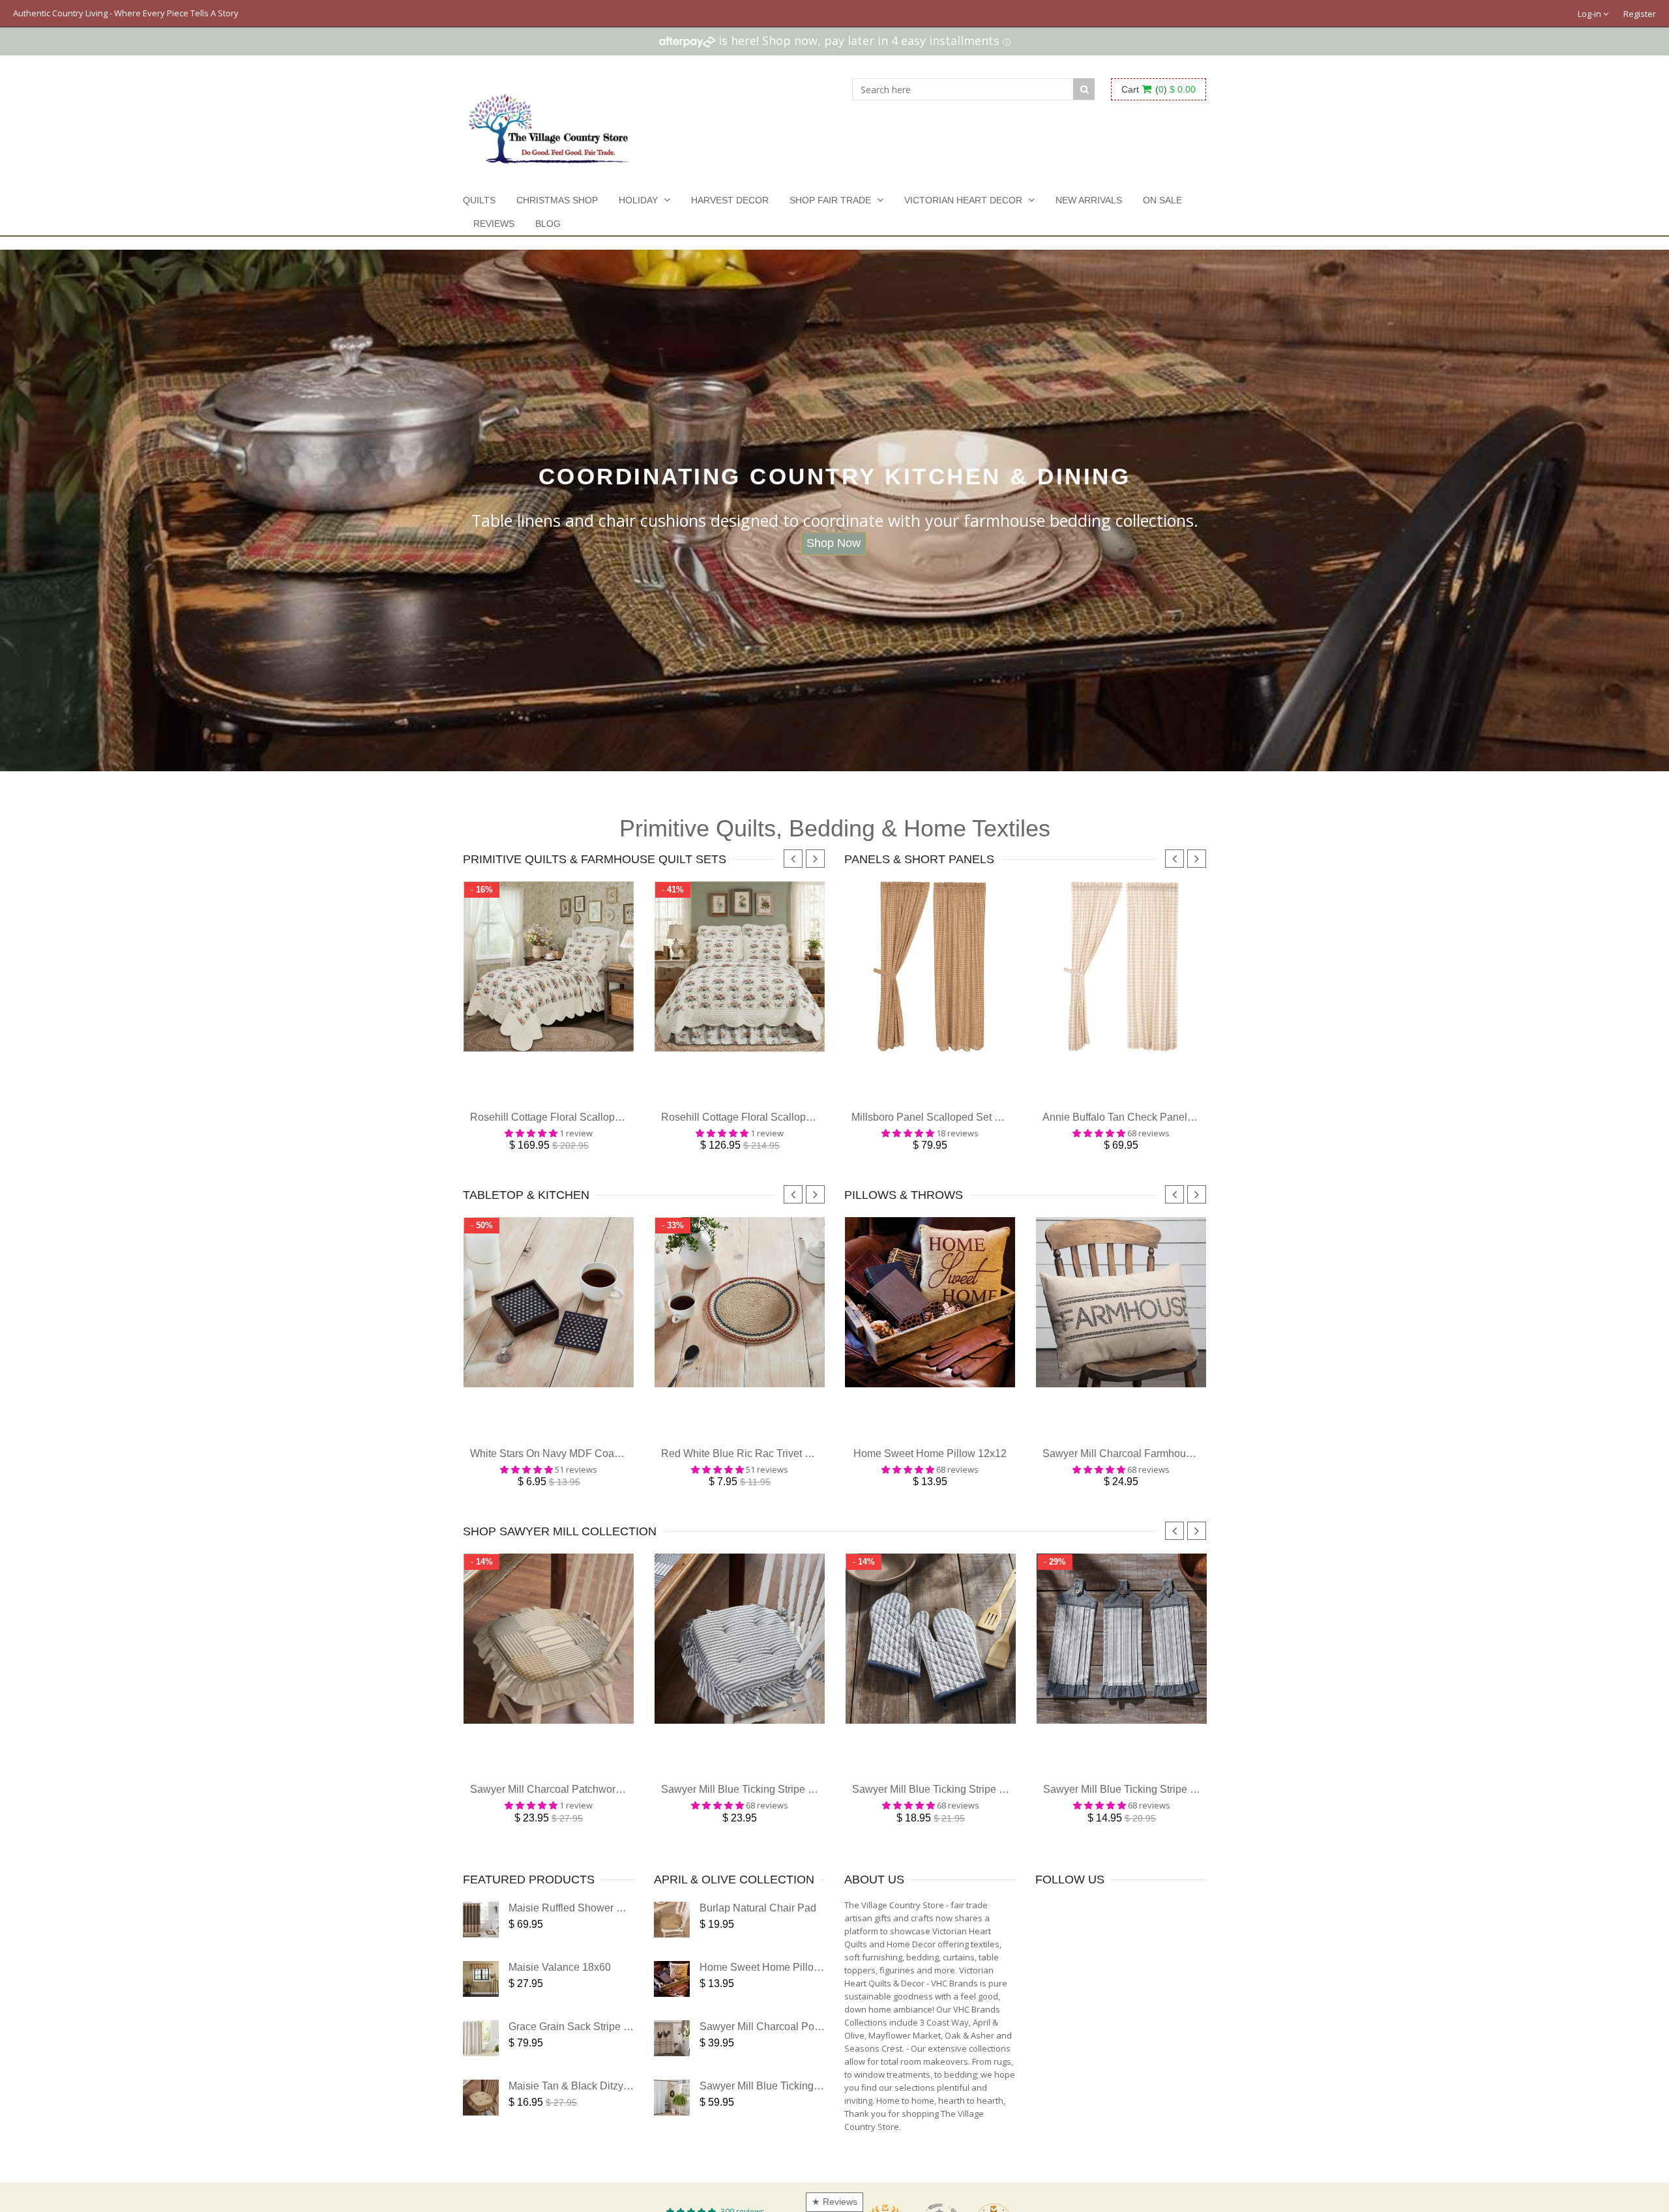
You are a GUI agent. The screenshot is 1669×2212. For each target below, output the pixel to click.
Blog (548, 224)
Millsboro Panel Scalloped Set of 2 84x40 (947, 1124)
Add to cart (549, 1099)
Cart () (1159, 89)
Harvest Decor (730, 200)
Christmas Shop (557, 200)
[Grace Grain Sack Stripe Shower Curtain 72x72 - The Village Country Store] (481, 2058)
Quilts (479, 200)
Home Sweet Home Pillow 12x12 (930, 1467)
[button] (261, 2090)
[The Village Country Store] (549, 125)
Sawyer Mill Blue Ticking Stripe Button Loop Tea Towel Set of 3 (1188, 1809)
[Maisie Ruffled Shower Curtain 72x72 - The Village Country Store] (481, 1939)
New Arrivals (1089, 200)
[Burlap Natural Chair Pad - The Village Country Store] (672, 1939)
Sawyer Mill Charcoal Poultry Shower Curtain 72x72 (820, 2046)
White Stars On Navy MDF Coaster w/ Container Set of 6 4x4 (610, 1467)
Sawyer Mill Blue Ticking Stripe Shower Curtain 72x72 (825, 2105)
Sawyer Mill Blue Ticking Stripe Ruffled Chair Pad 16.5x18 (796, 1809)
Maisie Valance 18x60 (560, 1987)
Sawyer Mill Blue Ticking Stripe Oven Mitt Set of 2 (966, 1809)
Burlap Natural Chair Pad (758, 1927)
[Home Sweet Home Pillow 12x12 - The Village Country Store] (672, 1998)
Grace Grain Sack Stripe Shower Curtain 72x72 (618, 2046)
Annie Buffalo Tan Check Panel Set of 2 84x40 (1149, 1124)
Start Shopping (834, 543)
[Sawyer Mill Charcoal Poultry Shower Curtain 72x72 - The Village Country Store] (672, 2058)
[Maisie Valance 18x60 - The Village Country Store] (481, 1998)
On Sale (1162, 200)
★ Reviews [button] (834, 2202)
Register (1640, 14)
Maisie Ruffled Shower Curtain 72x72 (595, 1927)
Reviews (494, 224)
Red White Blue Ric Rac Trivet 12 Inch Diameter (772, 1467)
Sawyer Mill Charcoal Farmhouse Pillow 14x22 (1151, 1467)
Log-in (1590, 14)
